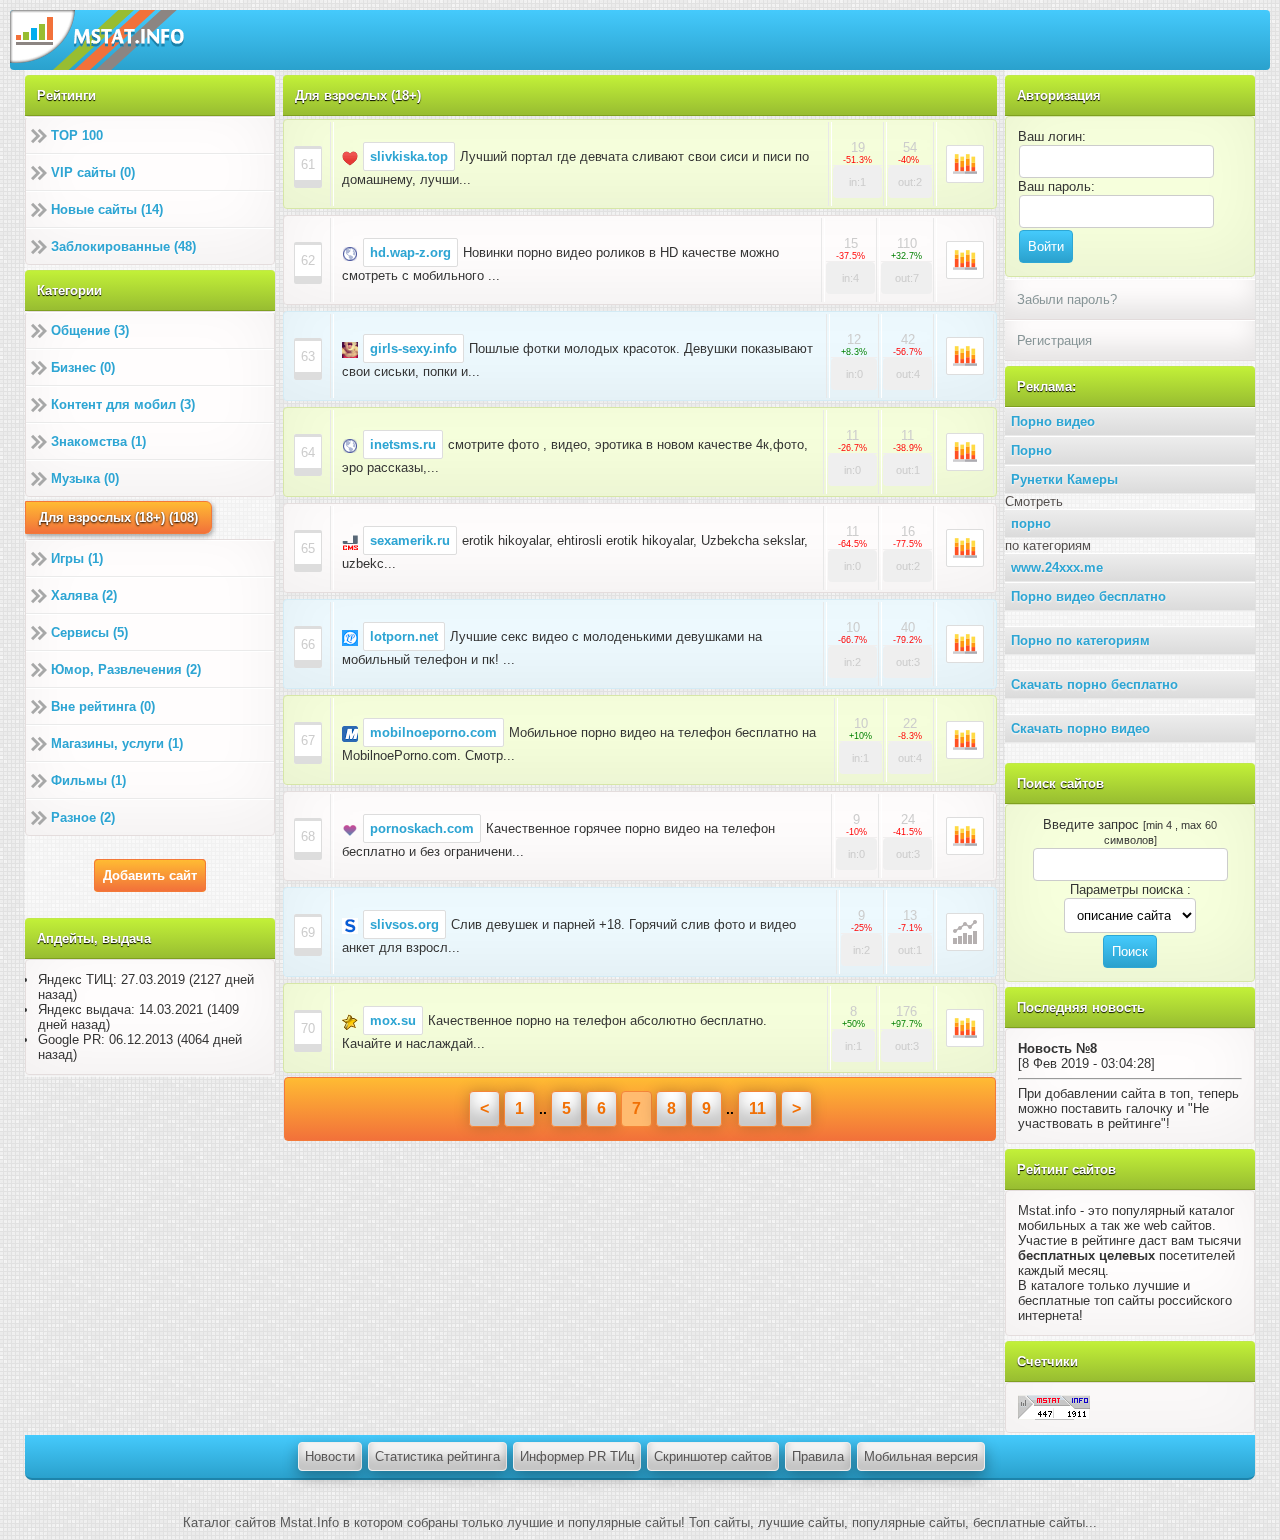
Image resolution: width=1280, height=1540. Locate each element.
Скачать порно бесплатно (1094, 684)
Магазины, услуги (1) (117, 743)
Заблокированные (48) (123, 246)
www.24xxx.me (1057, 567)
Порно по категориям (1080, 640)
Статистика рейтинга (437, 1456)
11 (757, 1108)
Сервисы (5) (89, 632)
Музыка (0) (85, 478)
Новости (330, 1456)
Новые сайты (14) (107, 209)
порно (1031, 523)
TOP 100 (77, 135)
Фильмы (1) (88, 780)
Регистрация (1054, 340)
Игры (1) (77, 558)
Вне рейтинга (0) (103, 706)
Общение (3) (90, 330)
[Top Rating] (1054, 1406)
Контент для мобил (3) (123, 404)
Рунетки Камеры (1064, 479)
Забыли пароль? (1067, 299)
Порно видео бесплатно (1088, 596)
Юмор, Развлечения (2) (126, 669)
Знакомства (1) (98, 441)
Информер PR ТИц (577, 1456)
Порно (1031, 450)
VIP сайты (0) (93, 172)
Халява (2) (84, 595)
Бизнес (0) (83, 367)
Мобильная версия (921, 1456)
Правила (818, 1456)
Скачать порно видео (1080, 728)
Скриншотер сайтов (713, 1456)
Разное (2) (83, 817)
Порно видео (1053, 421)
